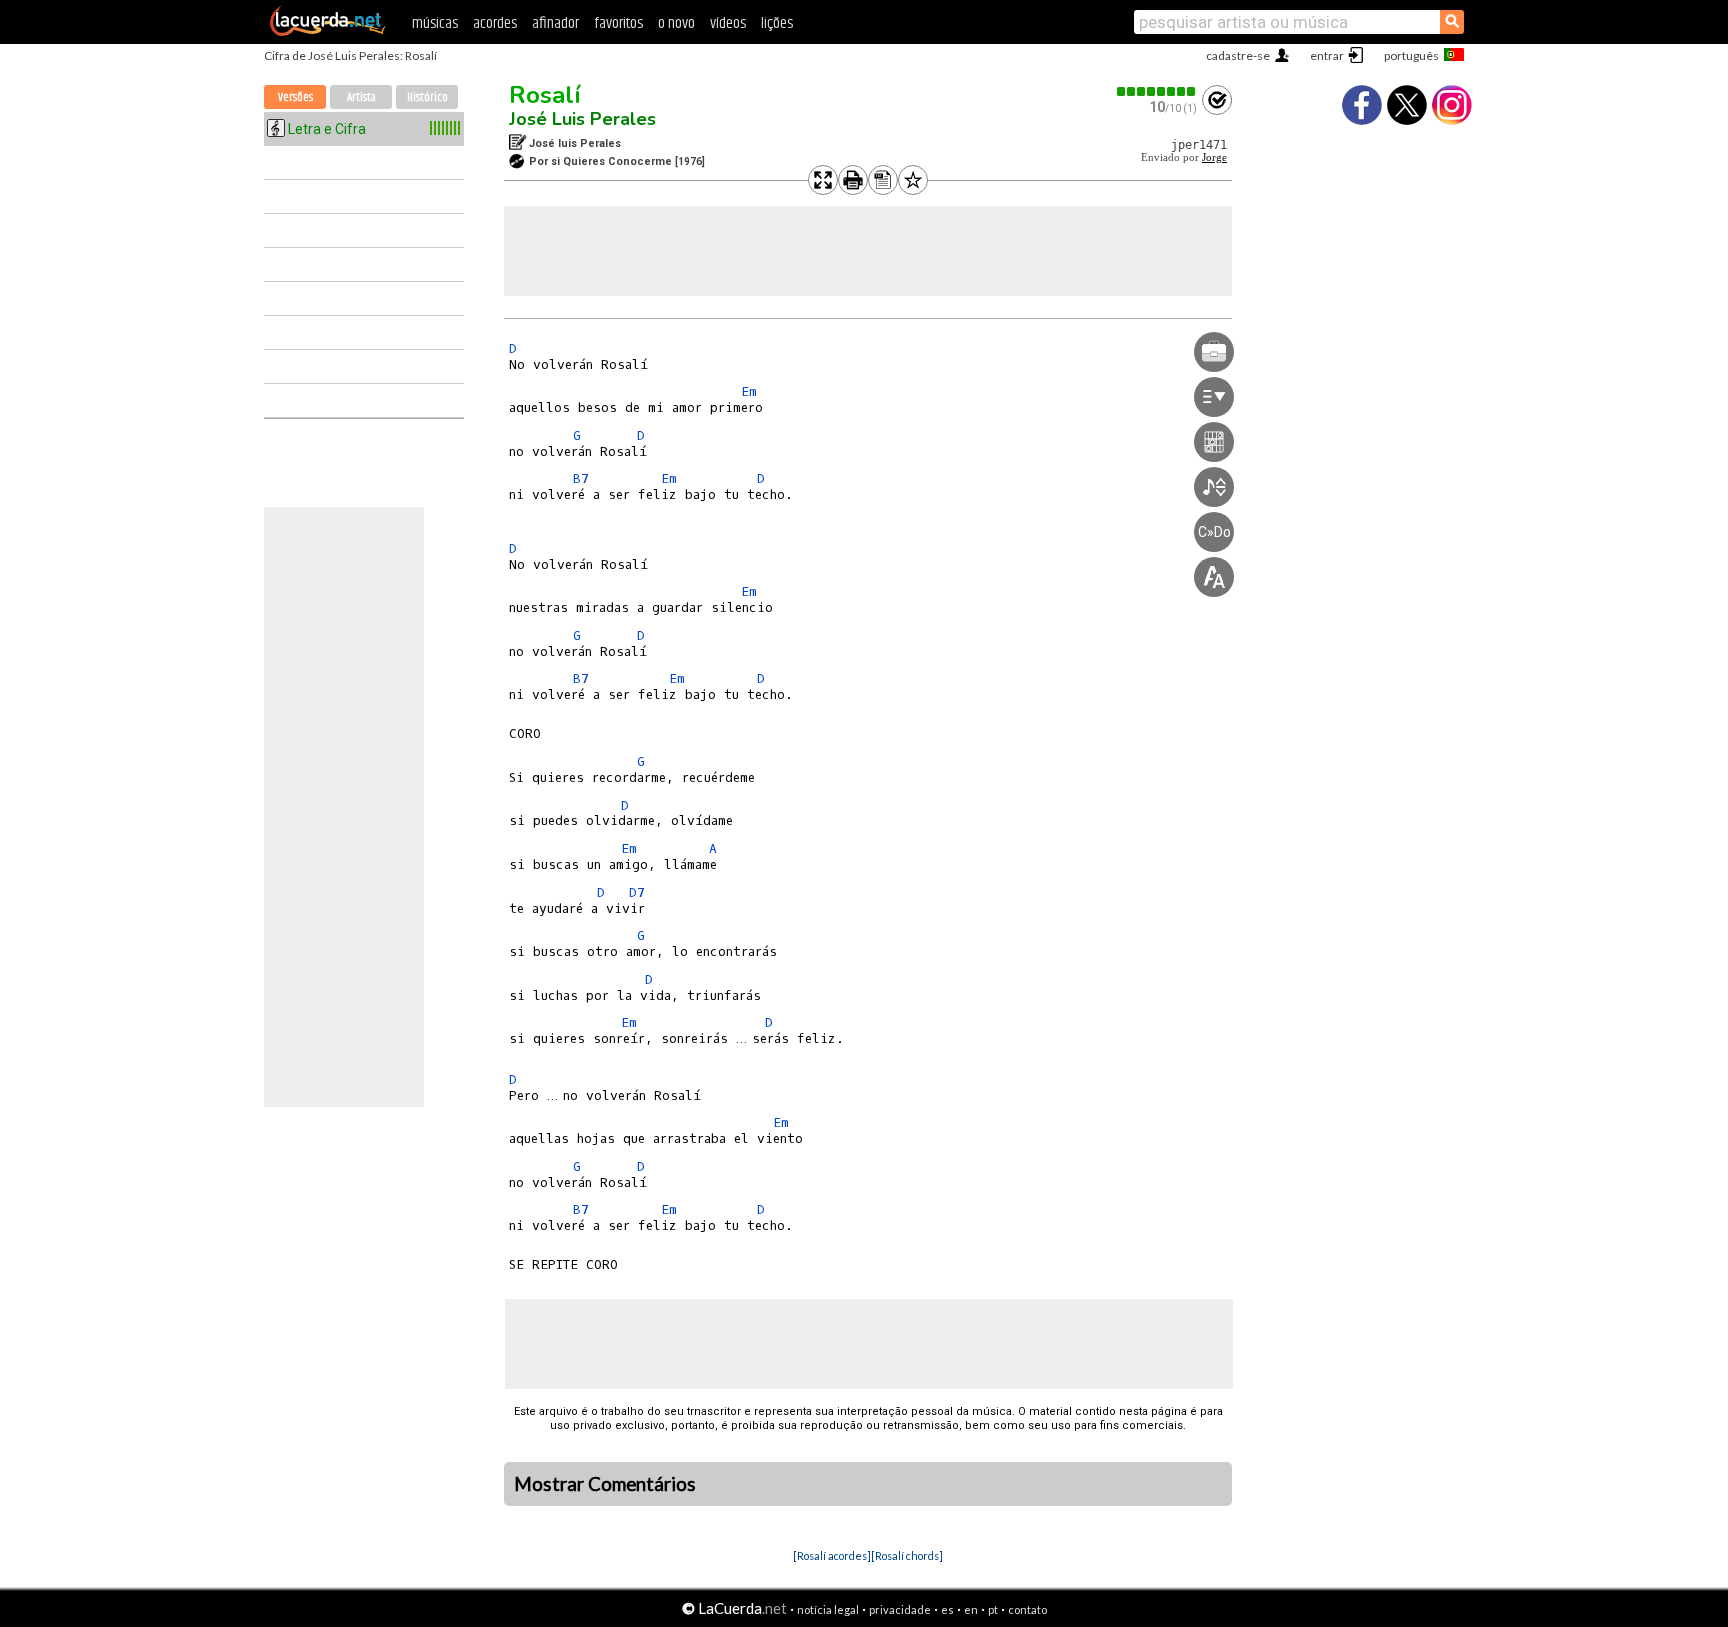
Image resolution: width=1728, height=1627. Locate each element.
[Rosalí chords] (907, 1555)
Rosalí (545, 95)
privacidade (900, 1609)
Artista (361, 97)
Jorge (1214, 157)
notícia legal (828, 1609)
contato (1027, 1609)
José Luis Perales (582, 119)
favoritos (618, 23)
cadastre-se (1238, 55)
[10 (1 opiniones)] (1157, 91)
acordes (495, 23)
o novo (676, 23)
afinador (555, 23)
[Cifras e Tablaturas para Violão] (328, 32)
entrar (1327, 55)
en (971, 1609)
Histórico (427, 97)
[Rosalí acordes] (832, 1555)
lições (777, 23)
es (947, 1609)
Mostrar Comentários (605, 1484)
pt (993, 1609)
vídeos (728, 23)
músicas (435, 23)
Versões (295, 97)
